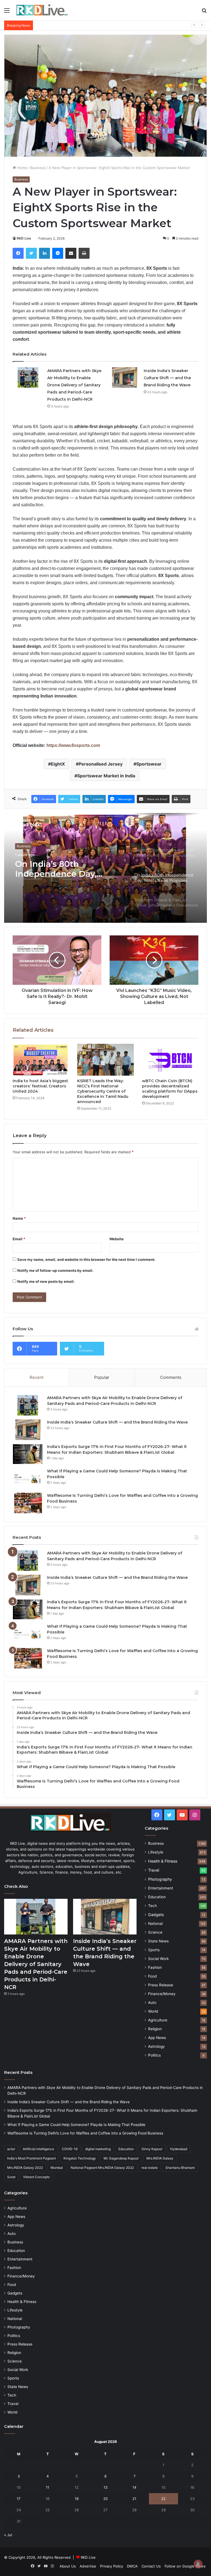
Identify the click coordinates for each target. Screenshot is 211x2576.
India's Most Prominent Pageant (31, 2158)
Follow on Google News (185, 2566)
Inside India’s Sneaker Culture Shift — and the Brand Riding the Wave (167, 378)
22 (163, 2499)
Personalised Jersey (101, 764)
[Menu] (7, 12)
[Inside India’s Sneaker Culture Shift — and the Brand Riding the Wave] (124, 377)
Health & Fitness (163, 1861)
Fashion (155, 1967)
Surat (11, 2177)
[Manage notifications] (198, 2564)
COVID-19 (70, 2149)
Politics (154, 2055)
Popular (102, 1377)
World (153, 2011)
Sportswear (149, 764)
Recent (37, 1377)
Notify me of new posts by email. (46, 1281)
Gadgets (156, 1915)
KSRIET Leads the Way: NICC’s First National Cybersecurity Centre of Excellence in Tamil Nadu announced (103, 1091)
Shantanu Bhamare (180, 2168)
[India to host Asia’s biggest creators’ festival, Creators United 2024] (41, 1060)
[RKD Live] (42, 10)
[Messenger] (58, 253)
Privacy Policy (112, 2566)
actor (11, 2149)
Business (38, 168)
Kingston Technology (80, 2158)
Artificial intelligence (38, 2149)
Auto (152, 2003)
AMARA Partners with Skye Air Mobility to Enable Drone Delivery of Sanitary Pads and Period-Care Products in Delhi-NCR (74, 385)
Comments (171, 1377)
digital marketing (98, 2149)
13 (105, 2487)
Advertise (88, 2566)
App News (157, 2038)
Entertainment (161, 1888)
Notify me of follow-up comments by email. (55, 1270)
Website (116, 1239)
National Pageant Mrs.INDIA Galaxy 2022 (102, 2168)
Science (155, 1932)
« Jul (8, 2535)
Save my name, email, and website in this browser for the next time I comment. (86, 1259)
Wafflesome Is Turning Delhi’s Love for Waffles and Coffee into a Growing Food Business (85, 2133)
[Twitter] (31, 253)
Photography (160, 1879)
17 (19, 2499)
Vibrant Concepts (36, 2177)
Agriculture (158, 2020)
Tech (152, 1906)
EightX (58, 764)
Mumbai (57, 2168)
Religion (155, 2029)
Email (19, 1239)
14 (134, 2487)
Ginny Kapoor (152, 2149)
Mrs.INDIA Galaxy (160, 2158)
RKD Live (24, 238)
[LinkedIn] (45, 253)
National (155, 1923)
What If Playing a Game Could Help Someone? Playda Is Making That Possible (102, 25)
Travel (154, 1870)
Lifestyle (156, 1852)
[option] (105, 868)
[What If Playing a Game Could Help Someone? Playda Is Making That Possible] (28, 1479)
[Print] (84, 253)
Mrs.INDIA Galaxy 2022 (25, 2168)
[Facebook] (18, 253)
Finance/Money (162, 1994)
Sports (154, 1950)
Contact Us (151, 2566)
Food (152, 1976)
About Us (68, 2566)
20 (105, 2499)
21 (134, 2499)
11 (48, 2487)
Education (157, 1897)
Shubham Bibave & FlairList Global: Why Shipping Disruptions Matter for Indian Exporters (59, 869)
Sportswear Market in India (106, 776)
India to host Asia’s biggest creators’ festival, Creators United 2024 (40, 1086)
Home (22, 168)
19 (77, 2499)
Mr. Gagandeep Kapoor (121, 2158)
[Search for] (204, 12)
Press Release (161, 1985)
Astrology (156, 2046)
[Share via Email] (71, 253)
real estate (150, 2168)
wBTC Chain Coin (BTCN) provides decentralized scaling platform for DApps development (170, 1089)
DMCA (132, 2566)
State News (158, 1941)
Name (19, 1218)
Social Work (158, 1959)
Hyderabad (179, 2149)
